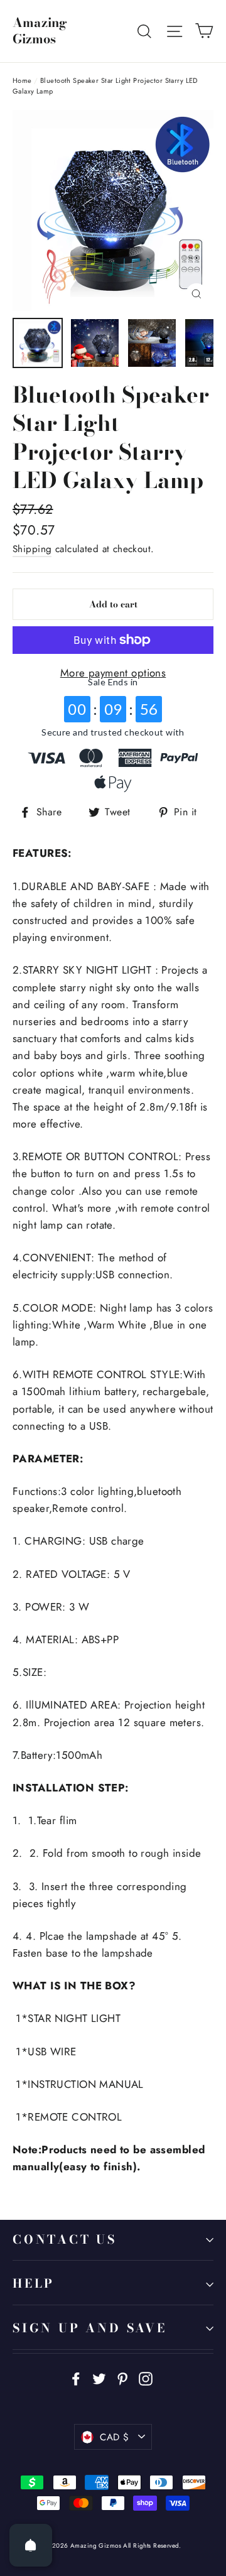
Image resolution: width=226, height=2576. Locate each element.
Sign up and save (90, 2328)
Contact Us (65, 2240)
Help (34, 2284)
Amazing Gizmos (40, 31)
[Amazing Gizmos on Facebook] (76, 2378)
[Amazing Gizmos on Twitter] (99, 2378)
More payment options (113, 673)
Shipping (32, 549)
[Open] (31, 2545)
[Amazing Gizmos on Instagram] (146, 2378)
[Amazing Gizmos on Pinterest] (122, 2378)
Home (22, 80)
